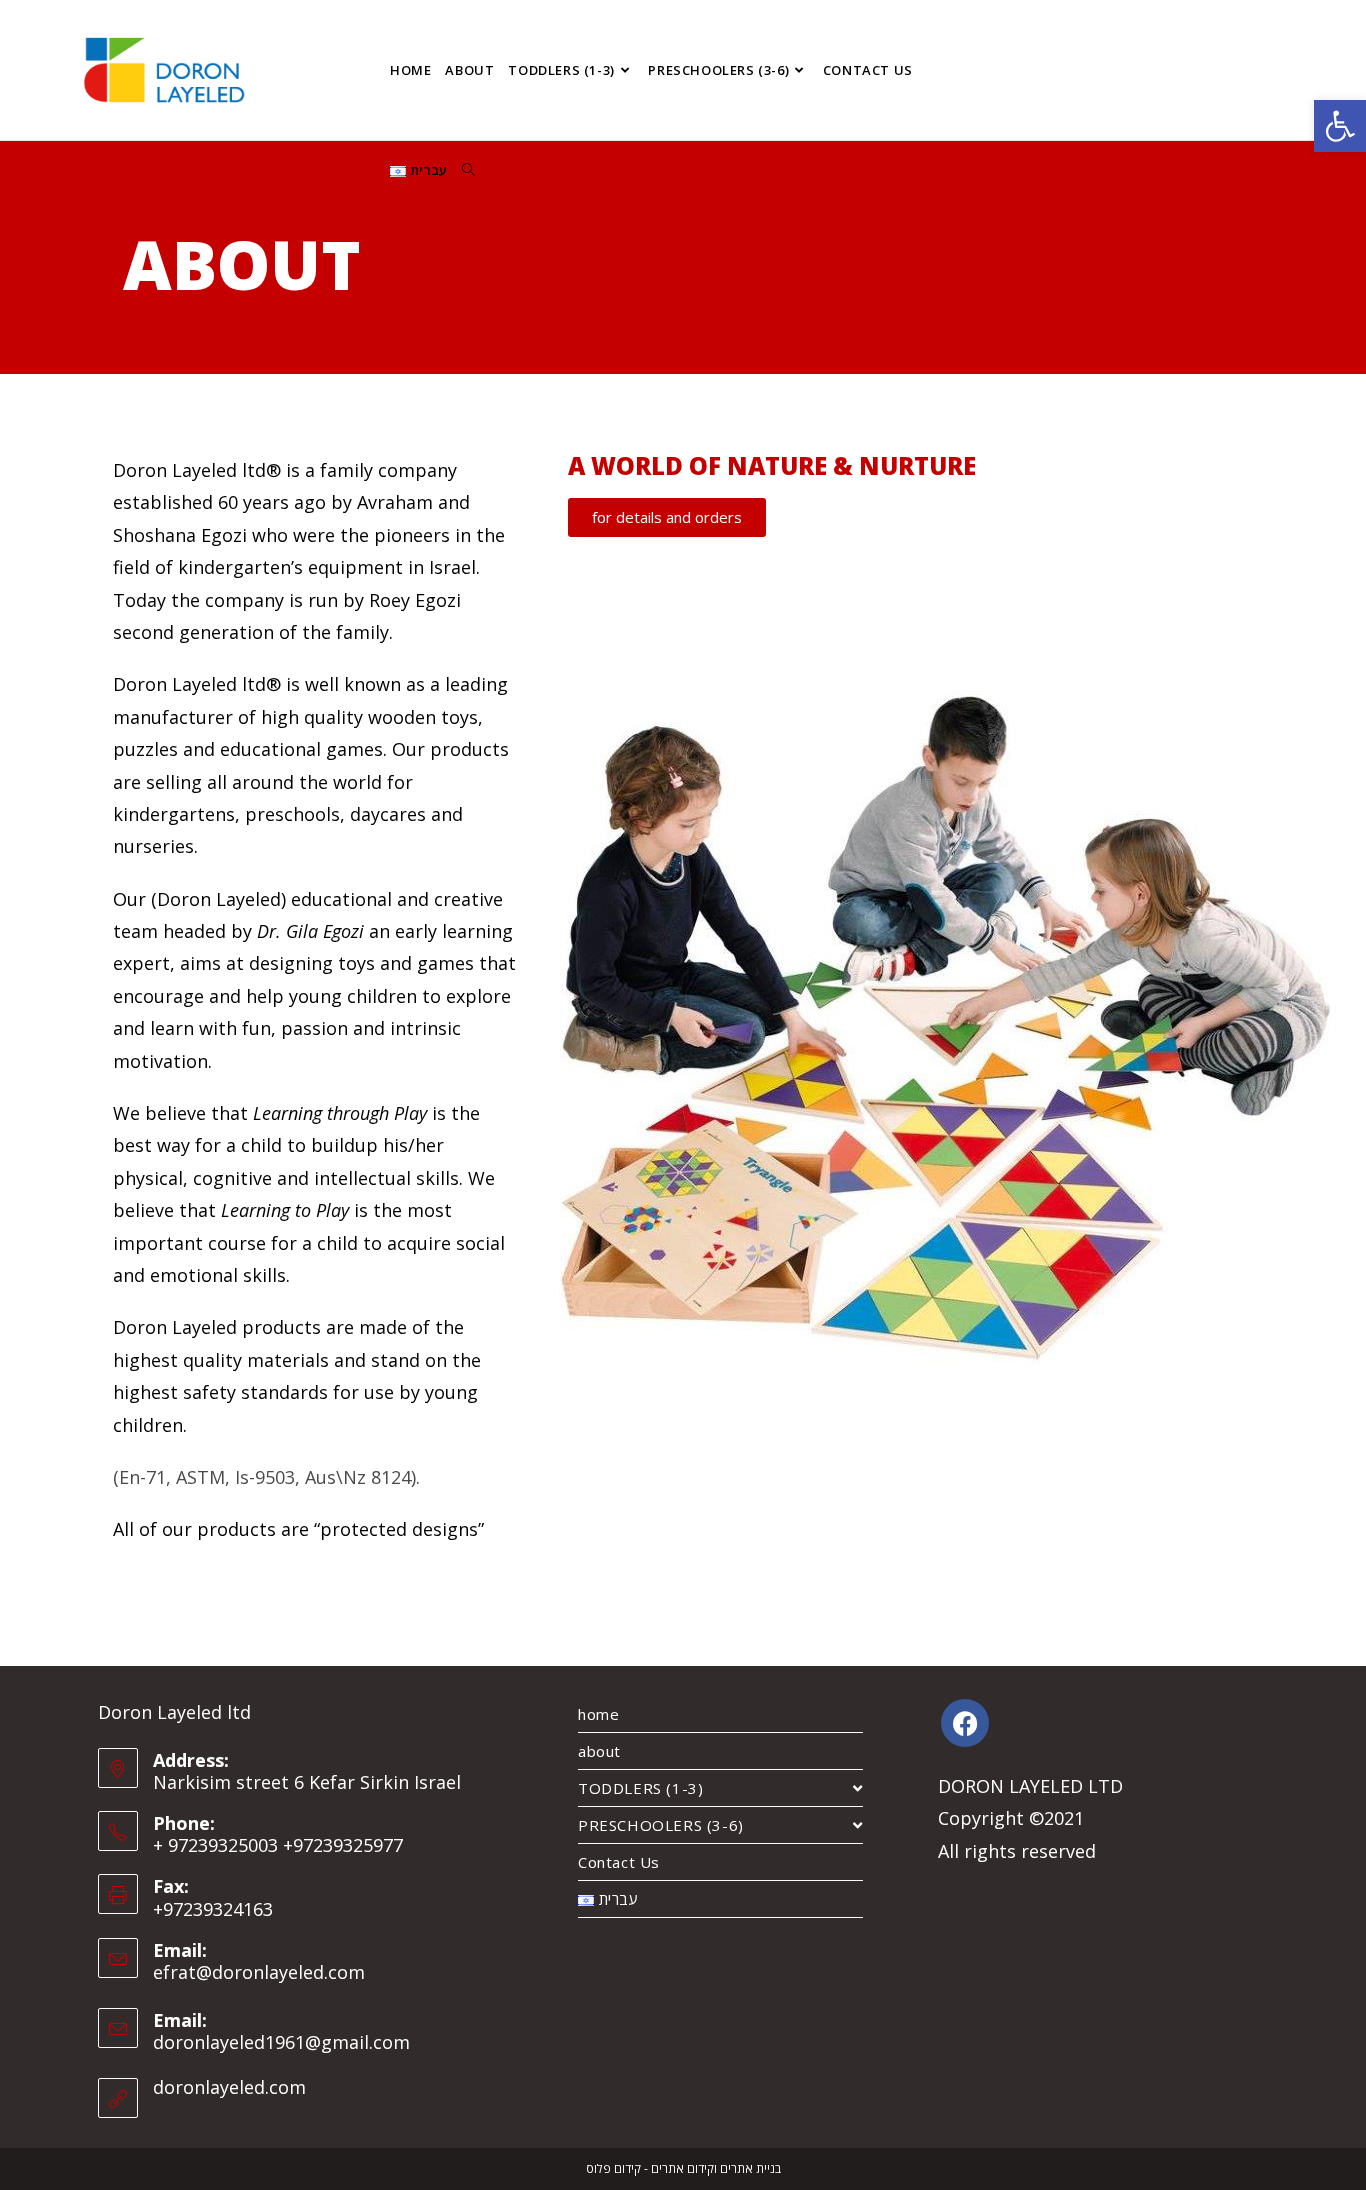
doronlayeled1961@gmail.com (281, 2042)
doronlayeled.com (229, 2087)
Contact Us (619, 1862)
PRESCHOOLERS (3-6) (661, 1825)
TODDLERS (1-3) (640, 1788)
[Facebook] (965, 1723)
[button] (1340, 126)
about (599, 1751)
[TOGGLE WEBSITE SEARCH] (468, 170)
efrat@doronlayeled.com (259, 1972)
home (598, 1714)
